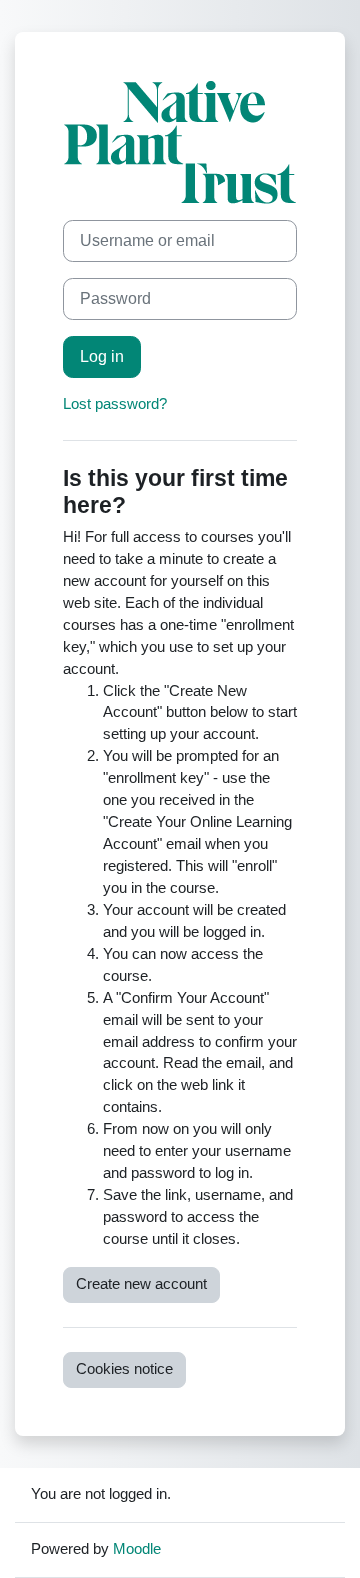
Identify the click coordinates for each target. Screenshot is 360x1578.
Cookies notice (124, 1369)
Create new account (141, 1284)
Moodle (137, 1549)
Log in (102, 356)
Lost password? (115, 404)
